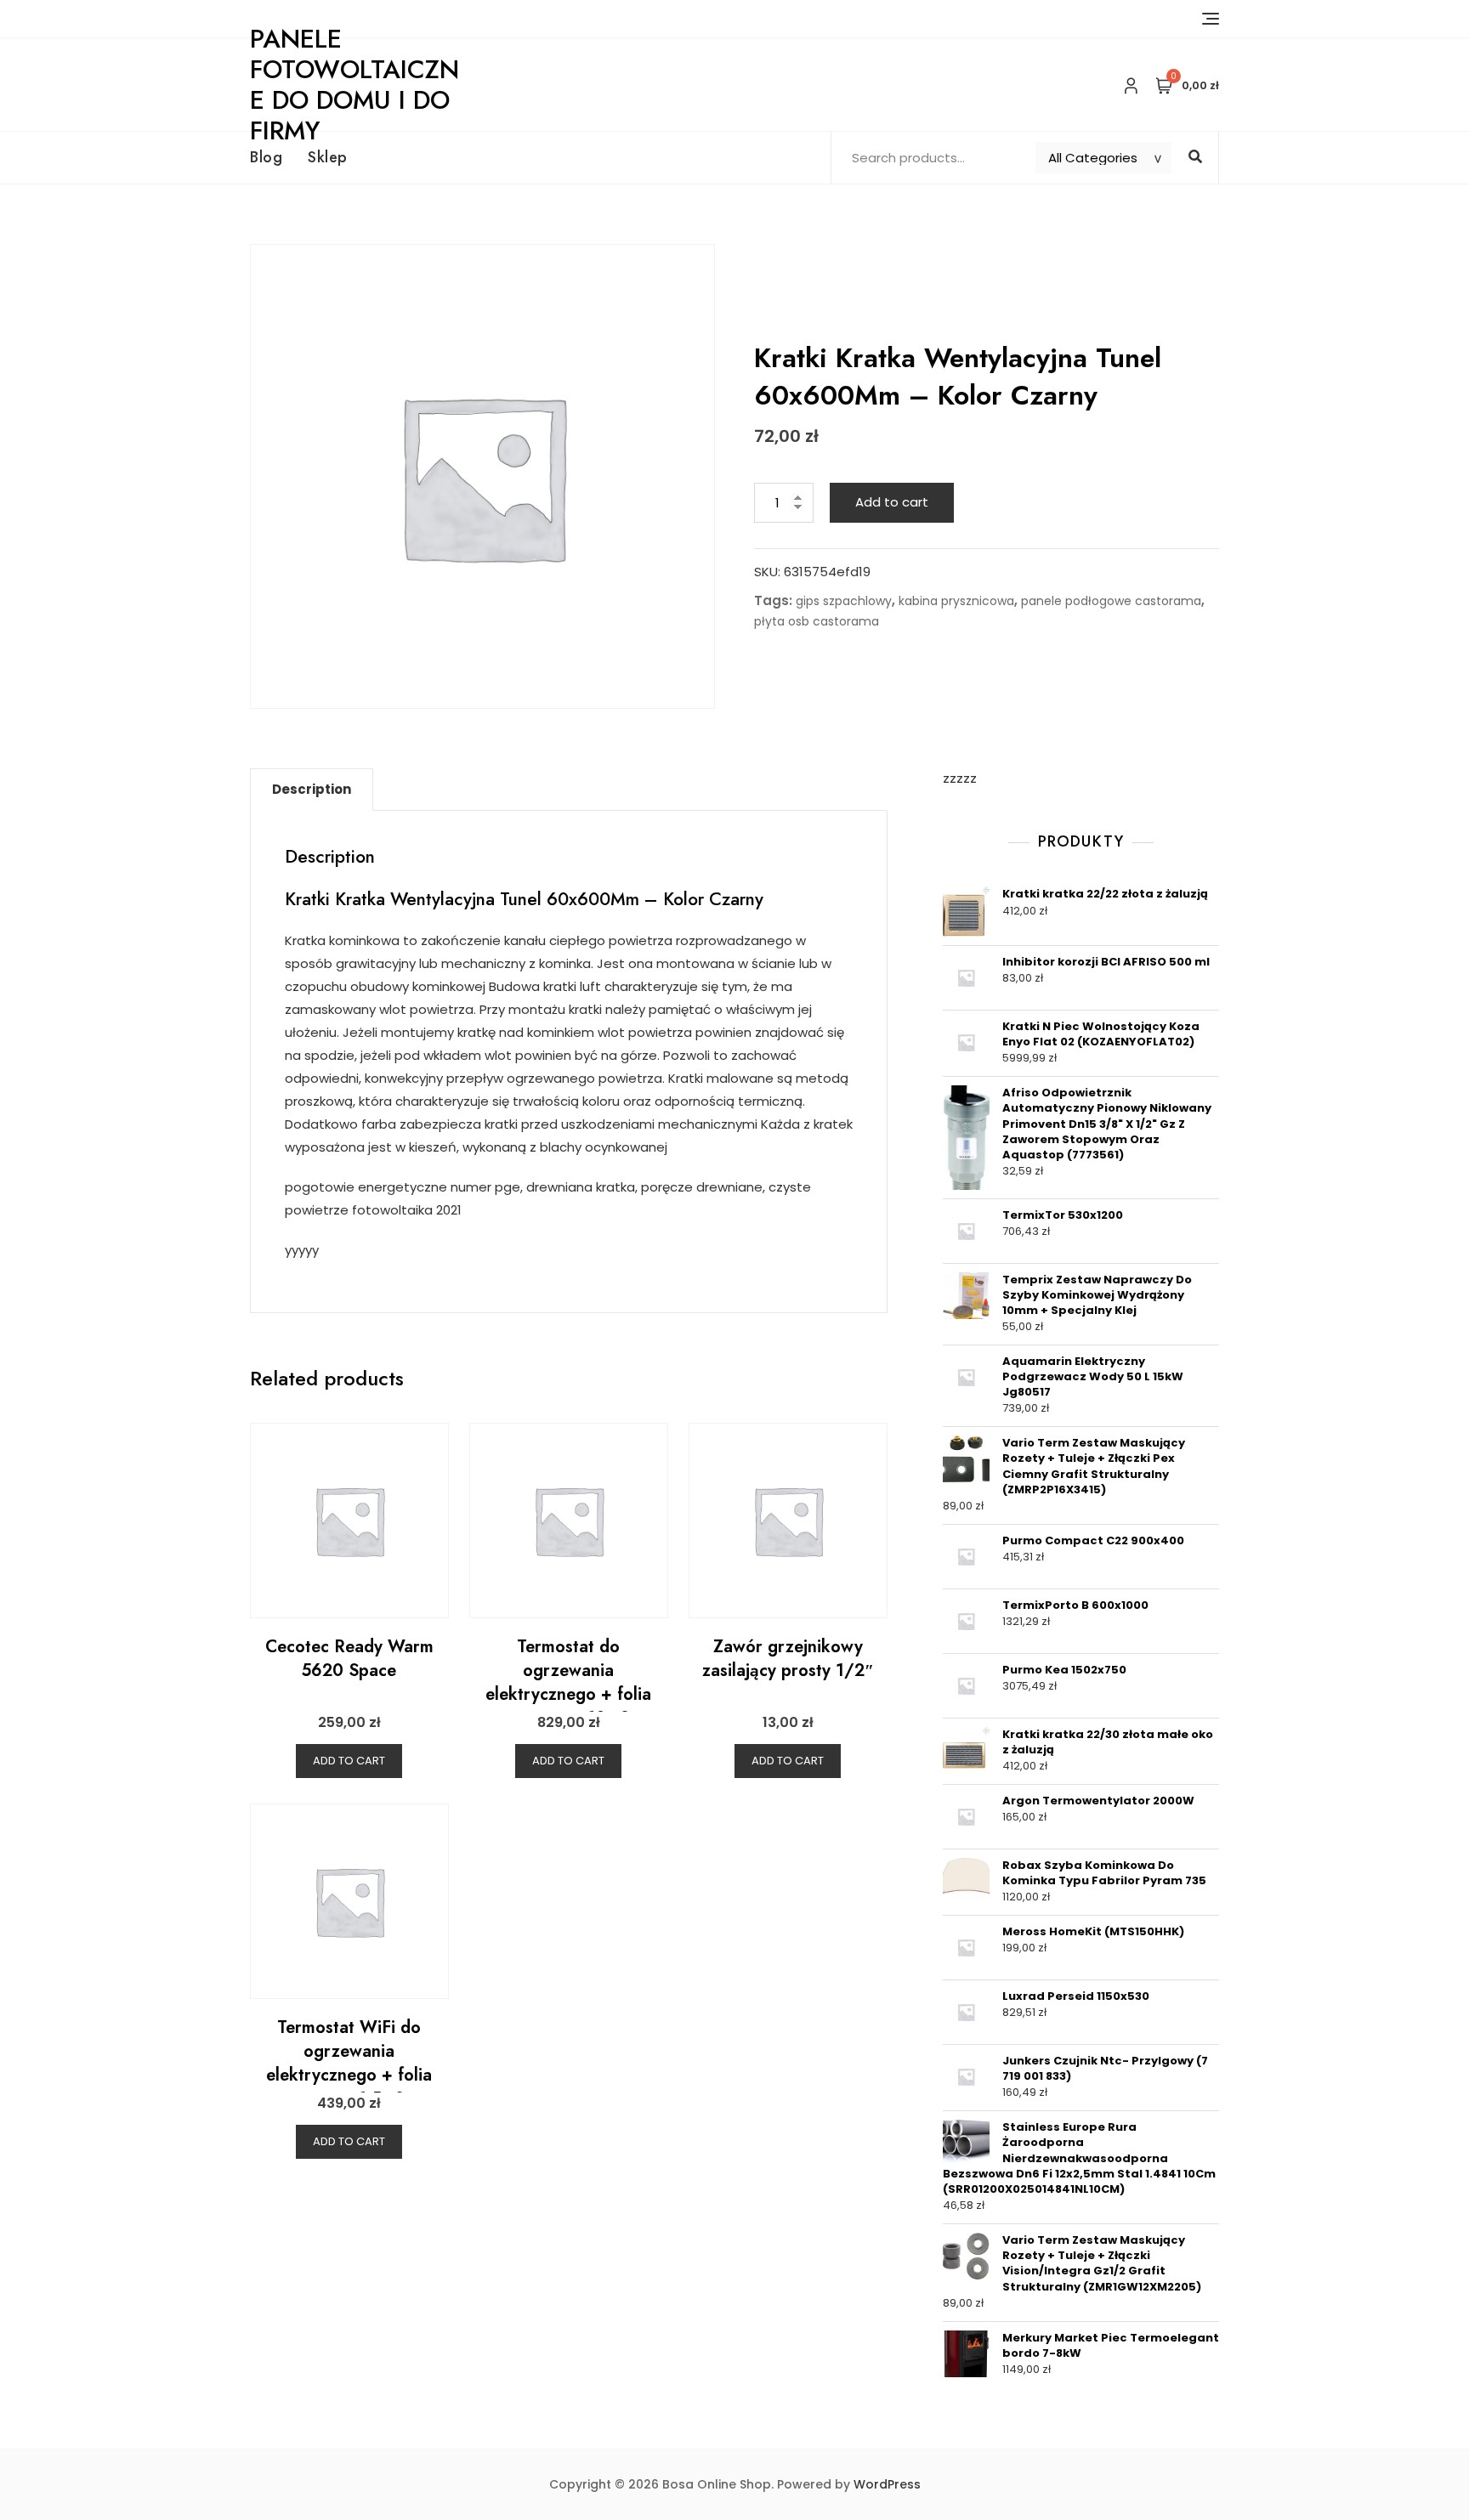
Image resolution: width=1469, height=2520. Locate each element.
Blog (266, 157)
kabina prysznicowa (956, 601)
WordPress (887, 2484)
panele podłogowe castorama (1111, 601)
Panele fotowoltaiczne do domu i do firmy (354, 85)
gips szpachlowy (844, 601)
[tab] (312, 790)
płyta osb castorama (817, 621)
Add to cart (892, 502)
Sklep (328, 157)
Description (312, 789)
